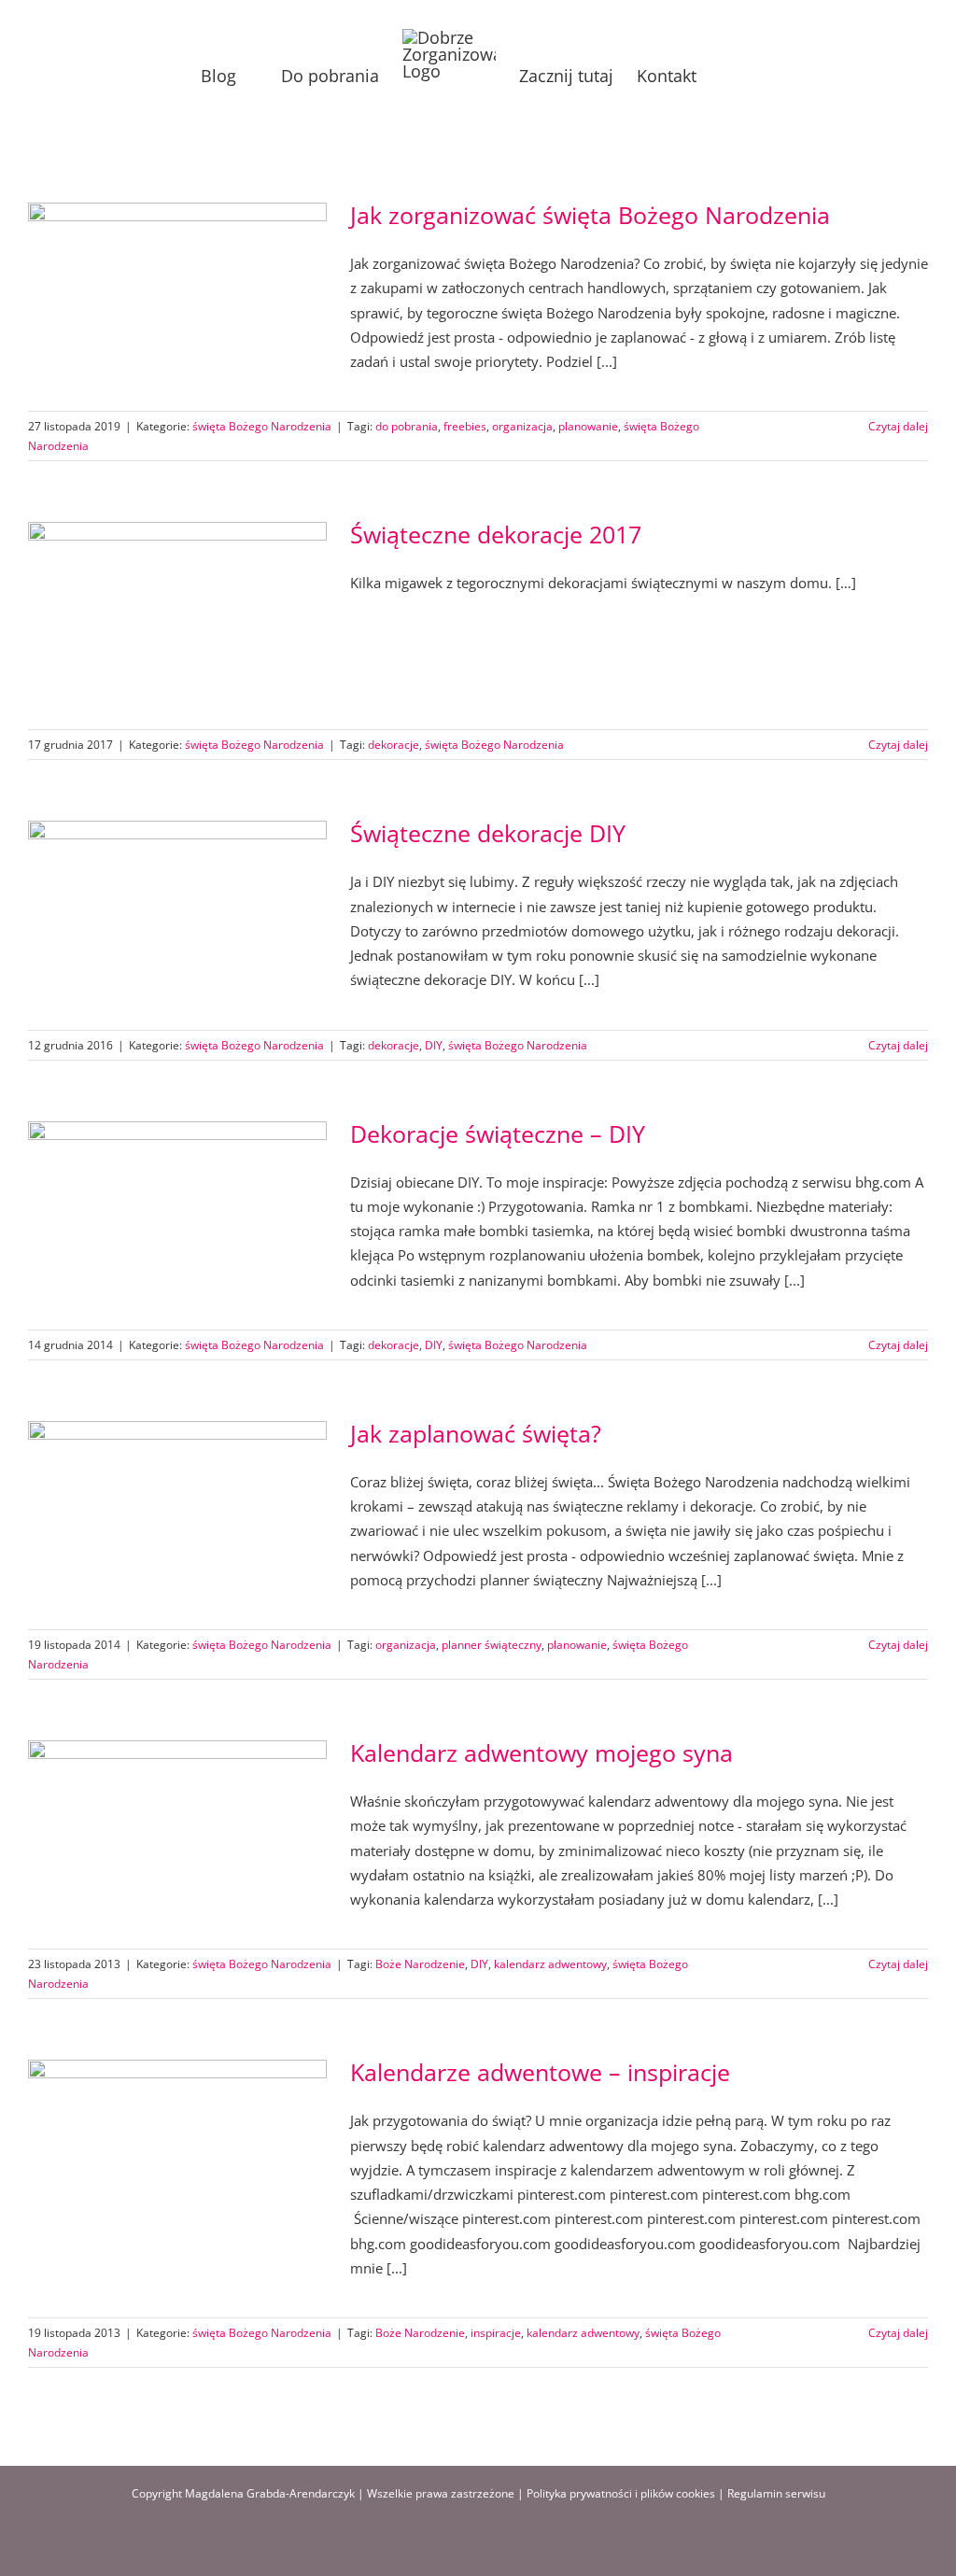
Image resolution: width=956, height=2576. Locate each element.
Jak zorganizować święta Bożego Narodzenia (590, 215)
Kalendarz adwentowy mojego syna (541, 1753)
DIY (434, 1045)
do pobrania (407, 426)
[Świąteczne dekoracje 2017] (177, 616)
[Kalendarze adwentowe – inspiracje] (177, 2154)
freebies (465, 426)
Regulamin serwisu (776, 2493)
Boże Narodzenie (420, 1964)
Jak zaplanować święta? (476, 1433)
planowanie (588, 426)
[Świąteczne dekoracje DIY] (177, 915)
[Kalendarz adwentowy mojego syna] (177, 1835)
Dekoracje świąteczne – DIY (498, 1133)
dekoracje (394, 745)
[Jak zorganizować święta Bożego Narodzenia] (177, 297)
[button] (726, 76)
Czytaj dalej (898, 426)
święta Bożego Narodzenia (262, 426)
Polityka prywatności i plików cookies (621, 2493)
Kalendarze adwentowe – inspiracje (540, 2072)
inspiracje (496, 2333)
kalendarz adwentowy (550, 1964)
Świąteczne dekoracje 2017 (496, 534)
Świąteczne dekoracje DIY (488, 833)
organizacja (522, 426)
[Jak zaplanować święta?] (177, 1515)
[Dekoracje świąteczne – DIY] (177, 1216)
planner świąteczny (492, 1645)
